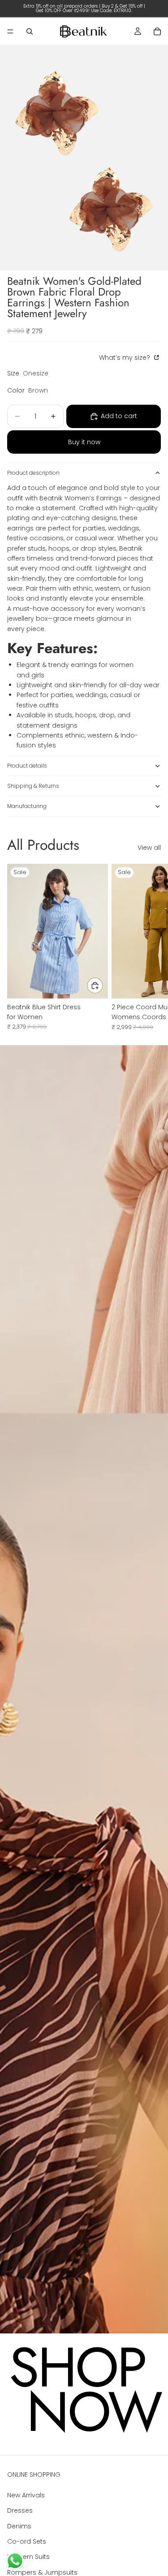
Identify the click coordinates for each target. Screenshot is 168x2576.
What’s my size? (125, 358)
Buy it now (84, 442)
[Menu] (10, 31)
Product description (33, 473)
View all (149, 848)
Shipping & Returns (33, 786)
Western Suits (28, 2557)
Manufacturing (27, 806)
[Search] (30, 31)
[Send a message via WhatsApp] (15, 2561)
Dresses (20, 2510)
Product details (27, 766)
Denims (19, 2526)
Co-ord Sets (27, 2541)
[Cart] (157, 31)
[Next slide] (151, 947)
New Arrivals (26, 2495)
